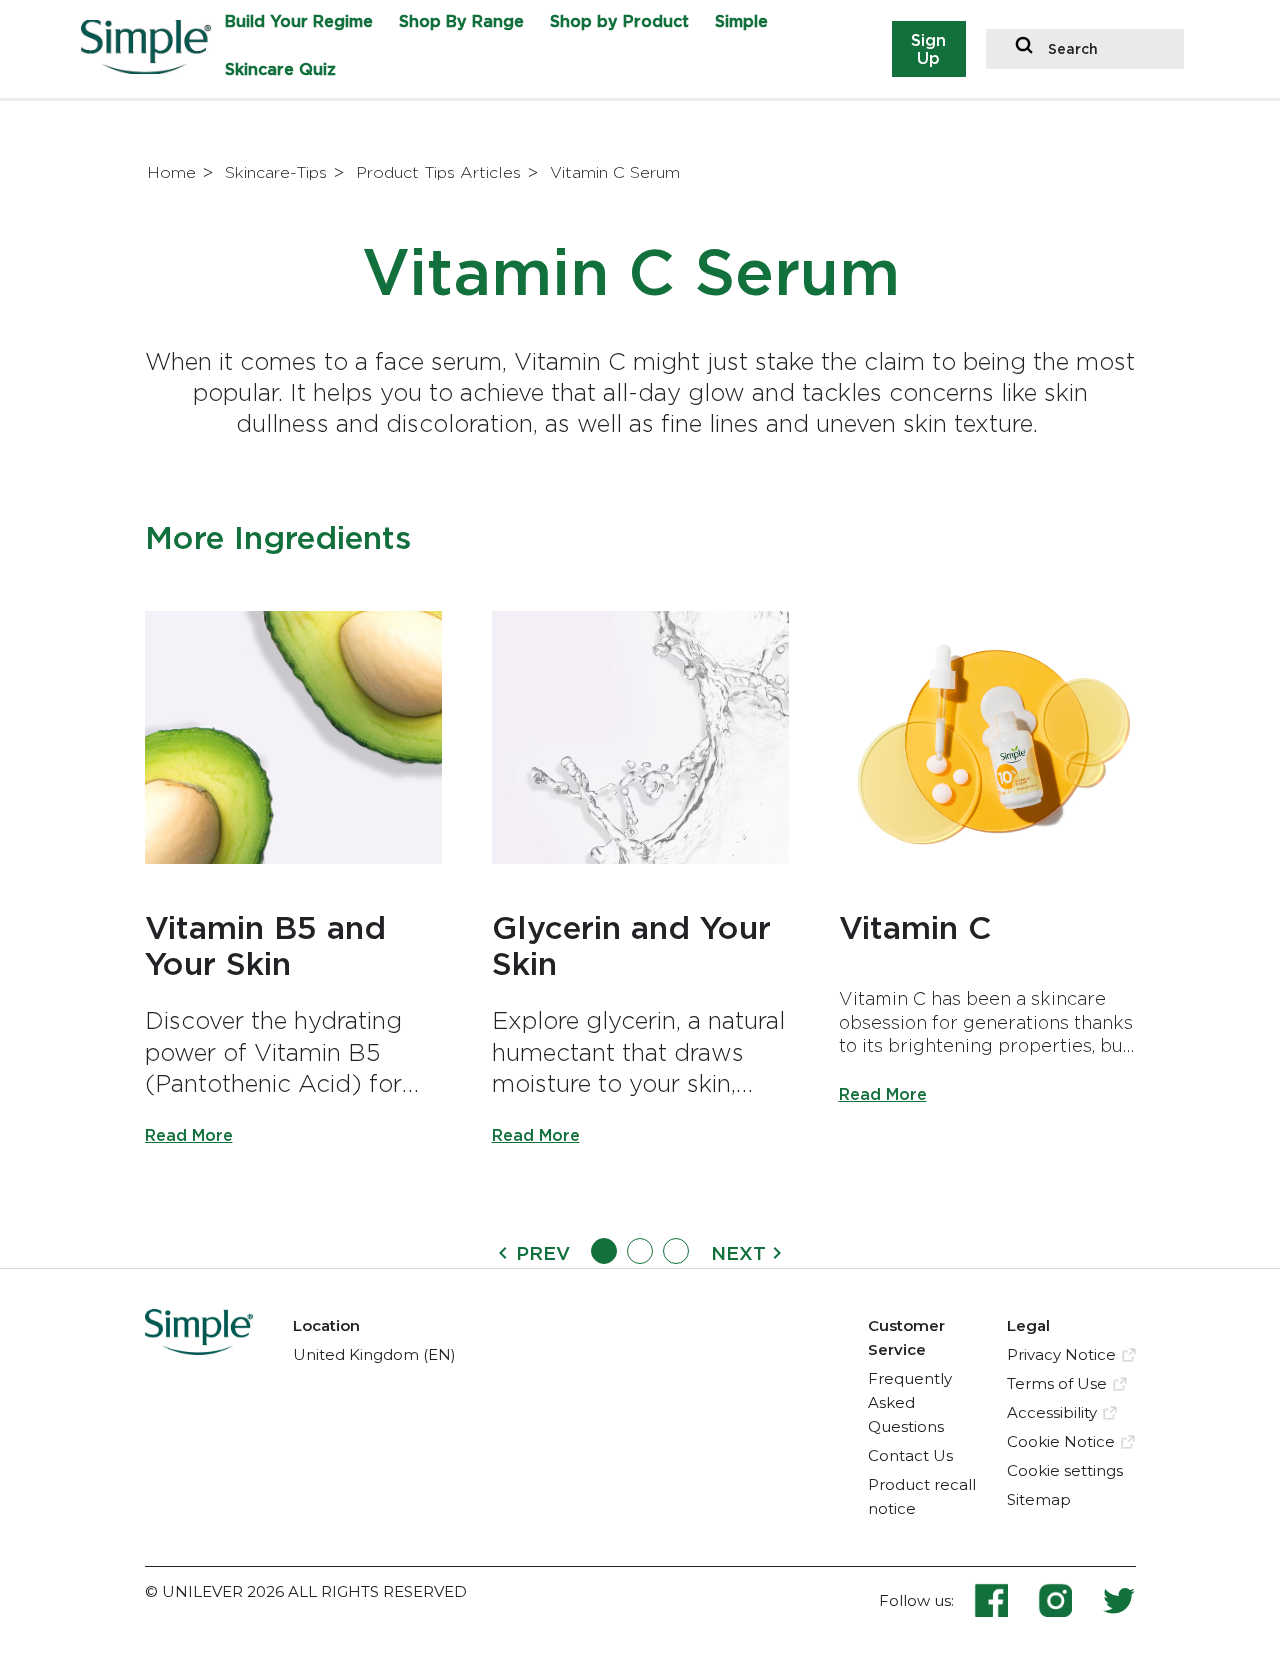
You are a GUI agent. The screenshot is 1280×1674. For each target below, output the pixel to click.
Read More (189, 1135)
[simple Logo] (199, 1349)
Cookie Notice (1061, 1441)
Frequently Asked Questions (910, 1402)
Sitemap (1039, 1499)
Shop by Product (619, 21)
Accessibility (1052, 1412)
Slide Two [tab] (640, 1251)
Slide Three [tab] (676, 1251)
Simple (741, 21)
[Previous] (503, 1252)
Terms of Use (1057, 1383)
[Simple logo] (153, 68)
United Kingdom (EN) (374, 1354)
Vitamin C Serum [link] (615, 172)
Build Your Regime (299, 21)
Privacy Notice (1061, 1354)
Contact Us (910, 1455)
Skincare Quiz (280, 69)
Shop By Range (461, 21)
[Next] (777, 1252)
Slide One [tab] (604, 1251)
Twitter (1119, 1600)
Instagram (1070, 1600)
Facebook (1006, 1600)
